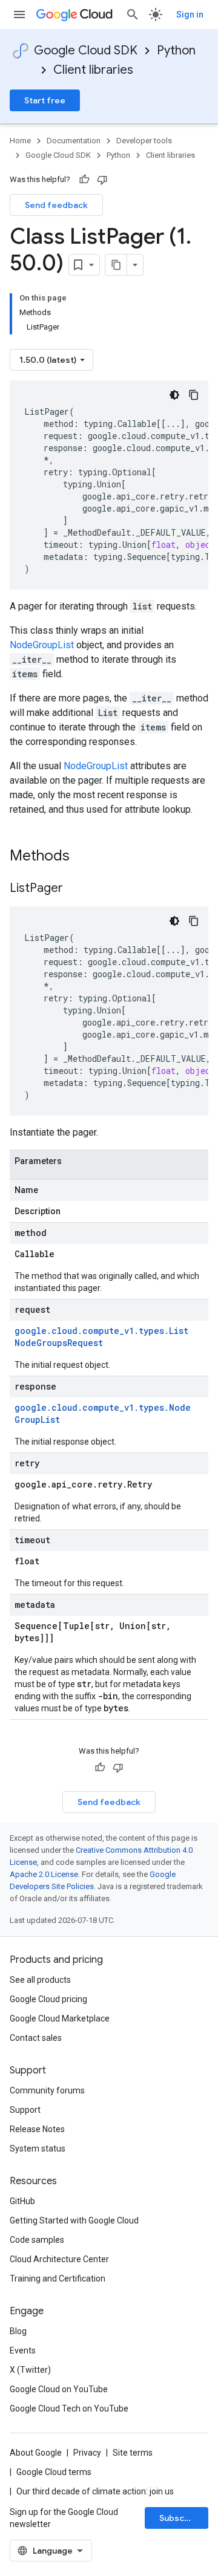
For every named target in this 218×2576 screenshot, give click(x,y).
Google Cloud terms (54, 2472)
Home (20, 141)
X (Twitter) (30, 2370)
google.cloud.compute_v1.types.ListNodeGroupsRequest (101, 1337)
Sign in (190, 15)
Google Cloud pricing (48, 1999)
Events (23, 2350)
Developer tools (144, 141)
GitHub (22, 2201)
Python (176, 50)
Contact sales (36, 2038)
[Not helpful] (102, 180)
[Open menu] (19, 15)
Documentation (74, 141)
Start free (45, 100)
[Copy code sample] (194, 395)
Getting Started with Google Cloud (74, 2220)
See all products (40, 1980)
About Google (36, 2453)
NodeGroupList (42, 645)
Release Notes (37, 2129)
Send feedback (56, 205)
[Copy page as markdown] (116, 265)
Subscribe (180, 2518)
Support (25, 2110)
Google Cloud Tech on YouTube (69, 2408)
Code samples (37, 2240)
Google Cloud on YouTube (59, 2389)
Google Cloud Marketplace (60, 2018)
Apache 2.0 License (44, 1874)
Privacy (87, 2453)
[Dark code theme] (174, 395)
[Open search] (133, 15)
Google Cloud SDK (86, 50)
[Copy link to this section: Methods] (85, 857)
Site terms (133, 2453)
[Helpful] (84, 180)
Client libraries (93, 70)
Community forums (47, 2090)
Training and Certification (58, 2278)
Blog (18, 2331)
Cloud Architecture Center (59, 2259)
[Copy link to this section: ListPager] (75, 889)
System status (38, 2148)
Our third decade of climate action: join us (95, 2491)
